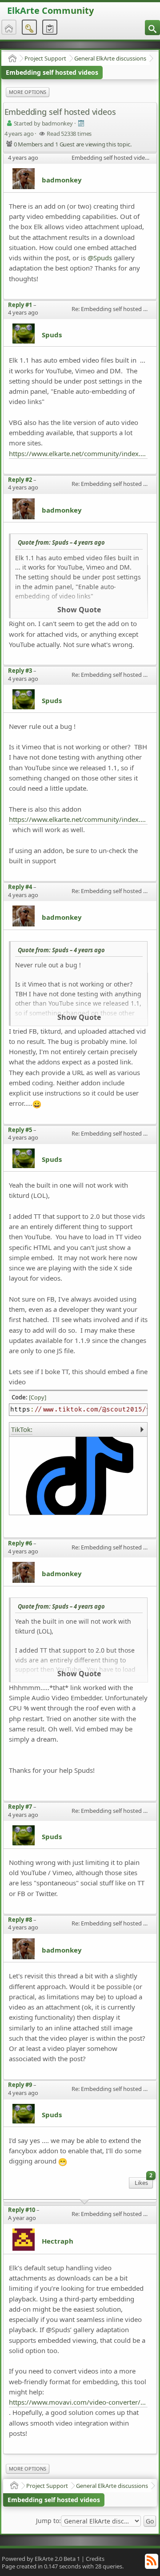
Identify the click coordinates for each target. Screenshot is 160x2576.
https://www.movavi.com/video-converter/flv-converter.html (78, 2402)
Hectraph (58, 2241)
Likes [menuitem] (144, 2182)
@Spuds (100, 258)
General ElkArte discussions (110, 58)
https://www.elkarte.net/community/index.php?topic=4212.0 (78, 453)
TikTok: (22, 1429)
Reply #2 (20, 480)
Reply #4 (20, 887)
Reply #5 (20, 1130)
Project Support (45, 58)
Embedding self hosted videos (52, 72)
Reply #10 (22, 2210)
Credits (95, 2559)
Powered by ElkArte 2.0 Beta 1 (41, 2559)
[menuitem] (152, 28)
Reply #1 (20, 305)
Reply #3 (20, 671)
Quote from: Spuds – (61, 542)
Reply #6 (20, 1543)
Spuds (52, 335)
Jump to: (48, 2521)
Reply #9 (20, 2085)
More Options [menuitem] (28, 92)
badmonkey (62, 180)
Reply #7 (20, 1807)
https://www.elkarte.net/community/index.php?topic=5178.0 (78, 819)
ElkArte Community (50, 10)
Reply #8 (20, 1920)
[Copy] (38, 1397)
